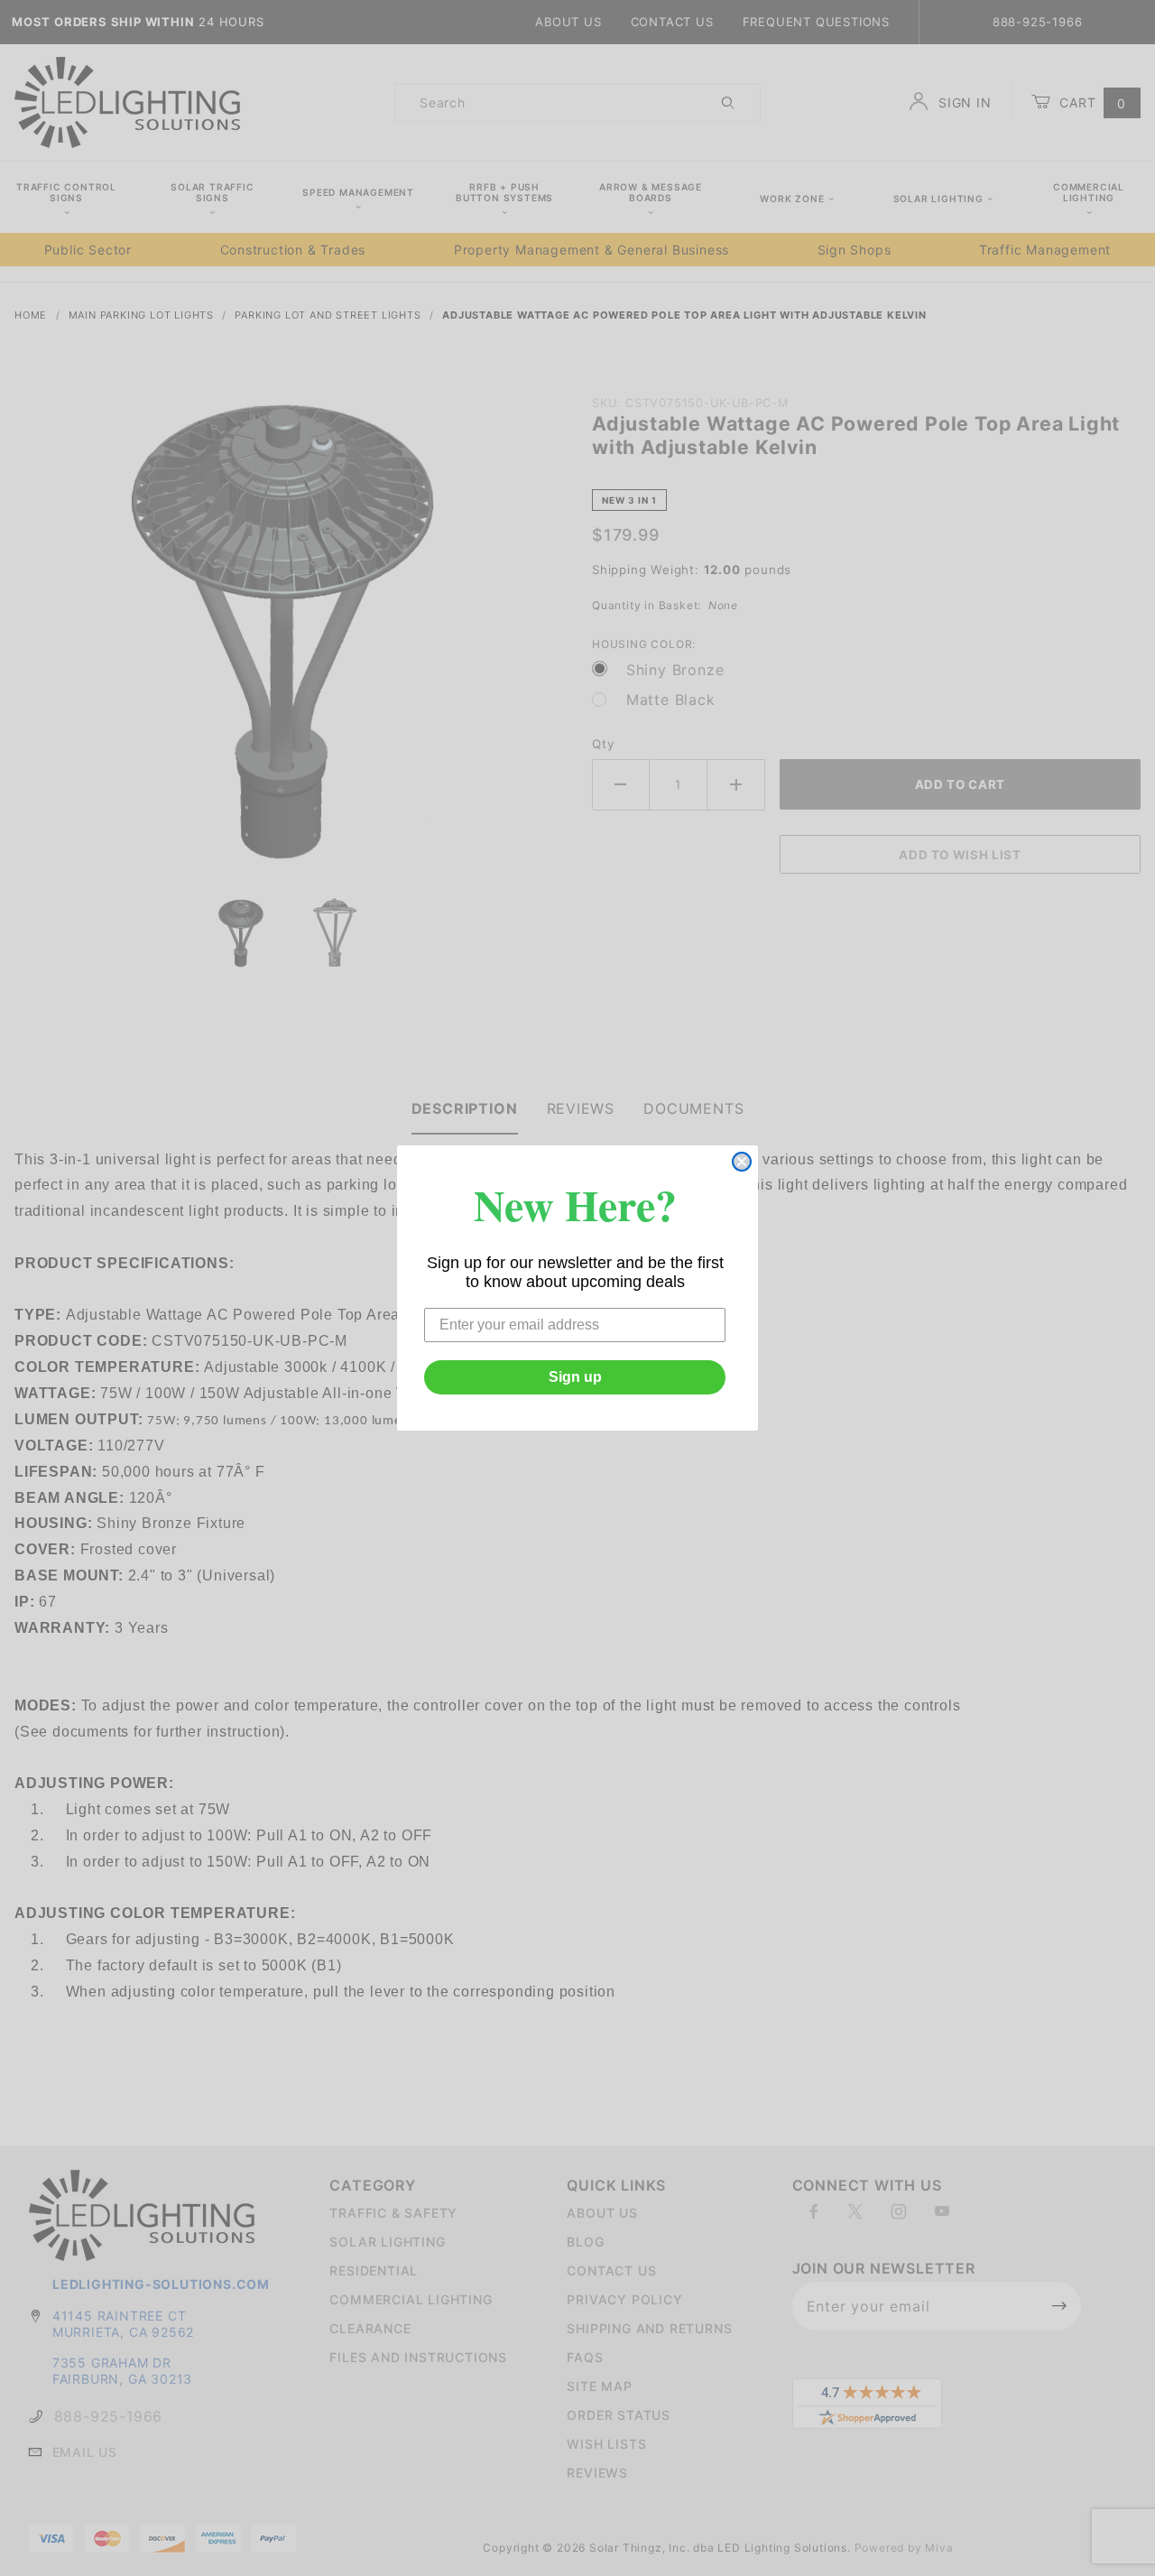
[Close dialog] (742, 1162)
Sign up (575, 1377)
